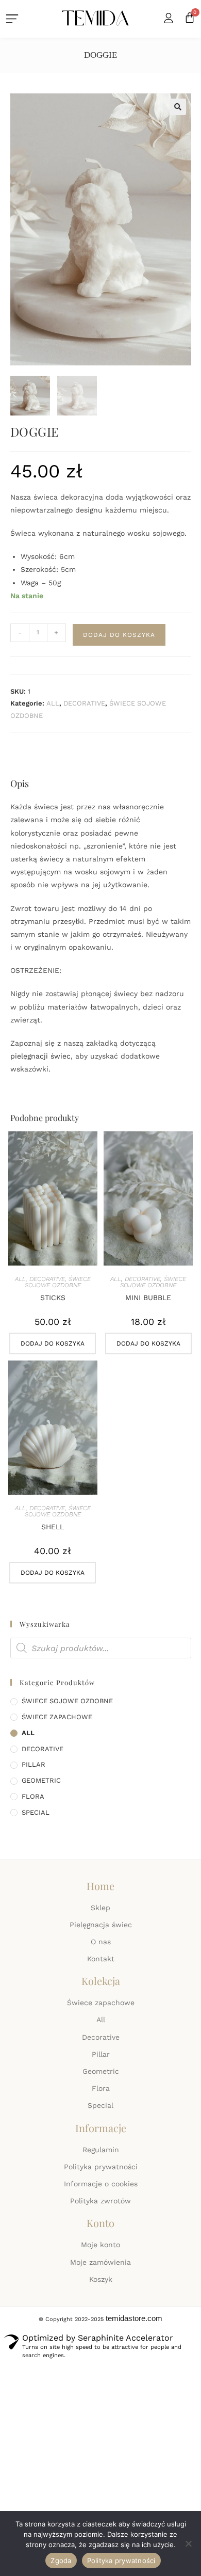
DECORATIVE (84, 703)
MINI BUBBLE (148, 1298)
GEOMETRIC (41, 1780)
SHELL (53, 1527)
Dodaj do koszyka (119, 635)
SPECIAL (36, 1812)
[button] (178, 107)
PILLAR (33, 1764)
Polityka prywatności (121, 2561)
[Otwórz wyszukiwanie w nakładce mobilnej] (101, 1648)
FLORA (33, 1796)
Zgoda (61, 2561)
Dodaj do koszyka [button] (53, 1343)
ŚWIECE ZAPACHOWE (57, 1717)
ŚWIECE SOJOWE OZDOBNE (58, 1282)
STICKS (53, 1298)
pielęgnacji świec (40, 1056)
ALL (53, 703)
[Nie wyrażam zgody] (188, 2543)
